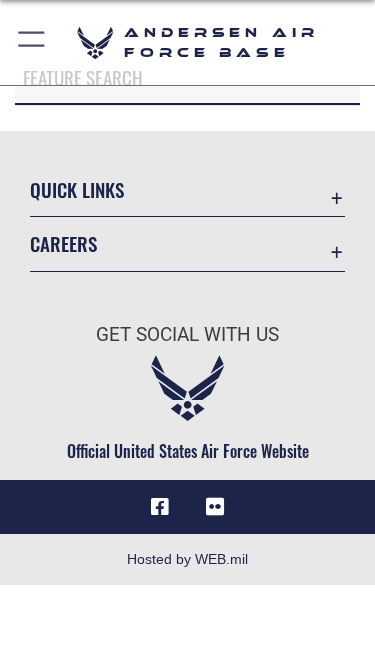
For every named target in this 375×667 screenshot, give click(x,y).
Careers (63, 243)
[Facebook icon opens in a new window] (160, 507)
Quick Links (77, 189)
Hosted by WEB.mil (187, 559)
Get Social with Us (187, 334)
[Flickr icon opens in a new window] (215, 507)
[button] (32, 42)
